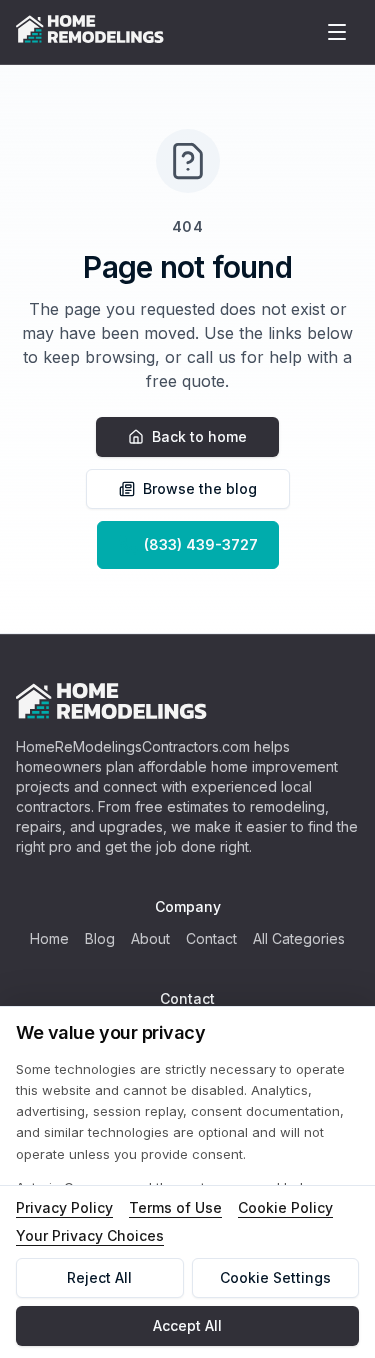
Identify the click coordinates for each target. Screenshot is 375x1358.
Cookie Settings (275, 1277)
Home (49, 938)
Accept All (187, 1325)
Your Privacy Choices (90, 1235)
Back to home (199, 436)
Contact (211, 938)
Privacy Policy (64, 1207)
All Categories (299, 938)
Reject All (99, 1277)
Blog (100, 938)
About (150, 938)
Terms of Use (175, 1207)
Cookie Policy (285, 1207)
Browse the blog (200, 488)
